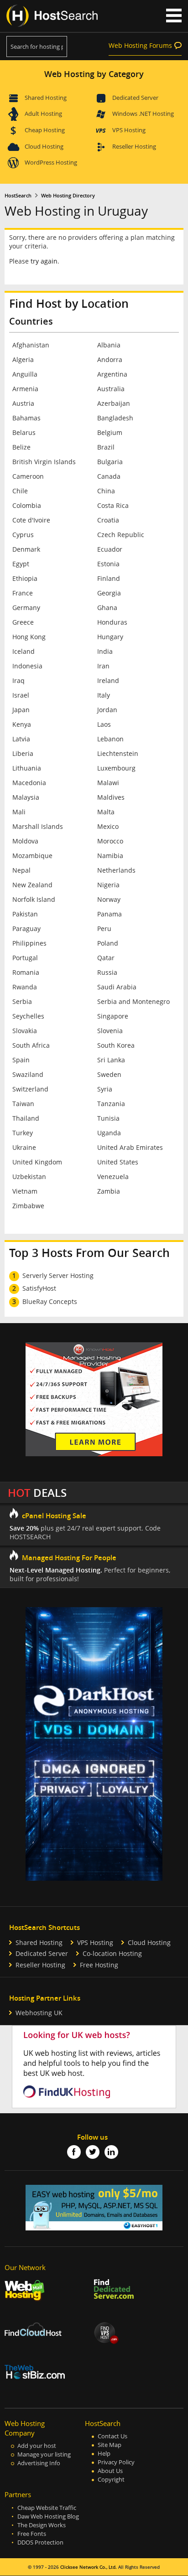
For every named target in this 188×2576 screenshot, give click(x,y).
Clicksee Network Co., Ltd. (89, 2567)
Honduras (112, 622)
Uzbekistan (29, 1177)
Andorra (110, 360)
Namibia (110, 856)
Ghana (107, 608)
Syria (105, 1089)
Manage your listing (44, 2454)
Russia (107, 972)
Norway (109, 899)
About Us (110, 2471)
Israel (21, 695)
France (23, 593)
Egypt (21, 564)
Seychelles (28, 1016)
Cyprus (23, 535)
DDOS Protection (40, 2542)
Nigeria (108, 885)
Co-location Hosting (112, 1953)
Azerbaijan (114, 403)
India (105, 651)
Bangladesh (115, 418)
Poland (108, 943)
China (106, 491)
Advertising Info (39, 2463)
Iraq (18, 680)
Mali (19, 812)
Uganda (109, 1133)
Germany (26, 608)
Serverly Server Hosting (58, 1275)
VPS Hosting (129, 130)
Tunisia (108, 1118)
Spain (21, 1060)
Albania (109, 345)
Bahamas (26, 418)
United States (118, 1162)
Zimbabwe (28, 1206)
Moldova (25, 841)
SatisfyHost (39, 1288)
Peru (104, 928)
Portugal (25, 958)
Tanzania (111, 1104)
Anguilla (25, 374)
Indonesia (27, 666)
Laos (104, 724)
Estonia (108, 564)
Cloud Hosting (44, 146)
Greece (23, 622)
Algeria (23, 360)
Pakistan (25, 914)
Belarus (24, 432)
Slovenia (110, 1031)
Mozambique (32, 856)
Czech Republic (121, 535)
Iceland (23, 651)
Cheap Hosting (45, 130)
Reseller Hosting (134, 146)
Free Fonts (32, 2534)
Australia (111, 389)
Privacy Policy (116, 2462)
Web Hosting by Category (94, 74)
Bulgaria (110, 462)
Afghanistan (31, 345)
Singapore (113, 1016)
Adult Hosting (43, 114)
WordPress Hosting (51, 162)
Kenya (22, 724)
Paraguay (26, 928)
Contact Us (112, 2436)
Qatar (106, 958)
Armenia (25, 389)
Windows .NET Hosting (143, 114)
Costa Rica (113, 505)
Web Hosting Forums (140, 45)
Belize (21, 447)
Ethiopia (25, 578)
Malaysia (26, 797)
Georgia (109, 593)
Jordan (107, 710)
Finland (109, 578)
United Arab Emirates (130, 1147)
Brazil (106, 447)
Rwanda (25, 987)
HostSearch (18, 196)
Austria (23, 403)
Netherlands (116, 870)
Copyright (111, 2480)
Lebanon (110, 739)
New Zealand (32, 885)
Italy (104, 695)
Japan (21, 710)
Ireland (108, 680)
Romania (26, 972)
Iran (103, 666)
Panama (110, 914)
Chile (20, 491)
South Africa (31, 1045)
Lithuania (27, 768)
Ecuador (110, 549)
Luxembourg (116, 768)
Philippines (29, 943)
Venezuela (113, 1177)
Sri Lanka (111, 1060)
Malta (106, 812)
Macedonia (29, 783)
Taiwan (23, 1104)
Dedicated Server (135, 98)
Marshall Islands (38, 826)
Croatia (108, 520)
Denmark (26, 549)
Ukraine (24, 1147)
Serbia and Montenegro (133, 1001)
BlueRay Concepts (50, 1301)
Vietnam (25, 1191)
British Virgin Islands (44, 462)
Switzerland (30, 1089)
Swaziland (28, 1074)
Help (104, 2454)
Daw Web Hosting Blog (48, 2517)
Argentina (112, 374)
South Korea (116, 1045)
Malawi (108, 783)
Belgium (110, 432)
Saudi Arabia (117, 987)
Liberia (23, 753)
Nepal (21, 870)
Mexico (108, 826)
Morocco (110, 841)
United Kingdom (37, 1162)
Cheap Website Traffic (47, 2508)
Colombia (27, 505)
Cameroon (28, 476)
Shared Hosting (46, 98)
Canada (109, 476)
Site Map (110, 2445)
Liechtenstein (118, 753)
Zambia (109, 1191)
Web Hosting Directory (68, 196)
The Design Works (42, 2525)
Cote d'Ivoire (31, 520)
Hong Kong (29, 637)
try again (44, 261)
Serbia (22, 1001)
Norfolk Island (34, 899)
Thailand (26, 1118)
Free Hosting (99, 1965)
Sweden (109, 1074)
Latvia (21, 739)
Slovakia (25, 1031)
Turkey (23, 1133)
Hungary (110, 637)
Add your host (37, 2446)
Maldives (111, 797)
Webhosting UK (39, 2013)
